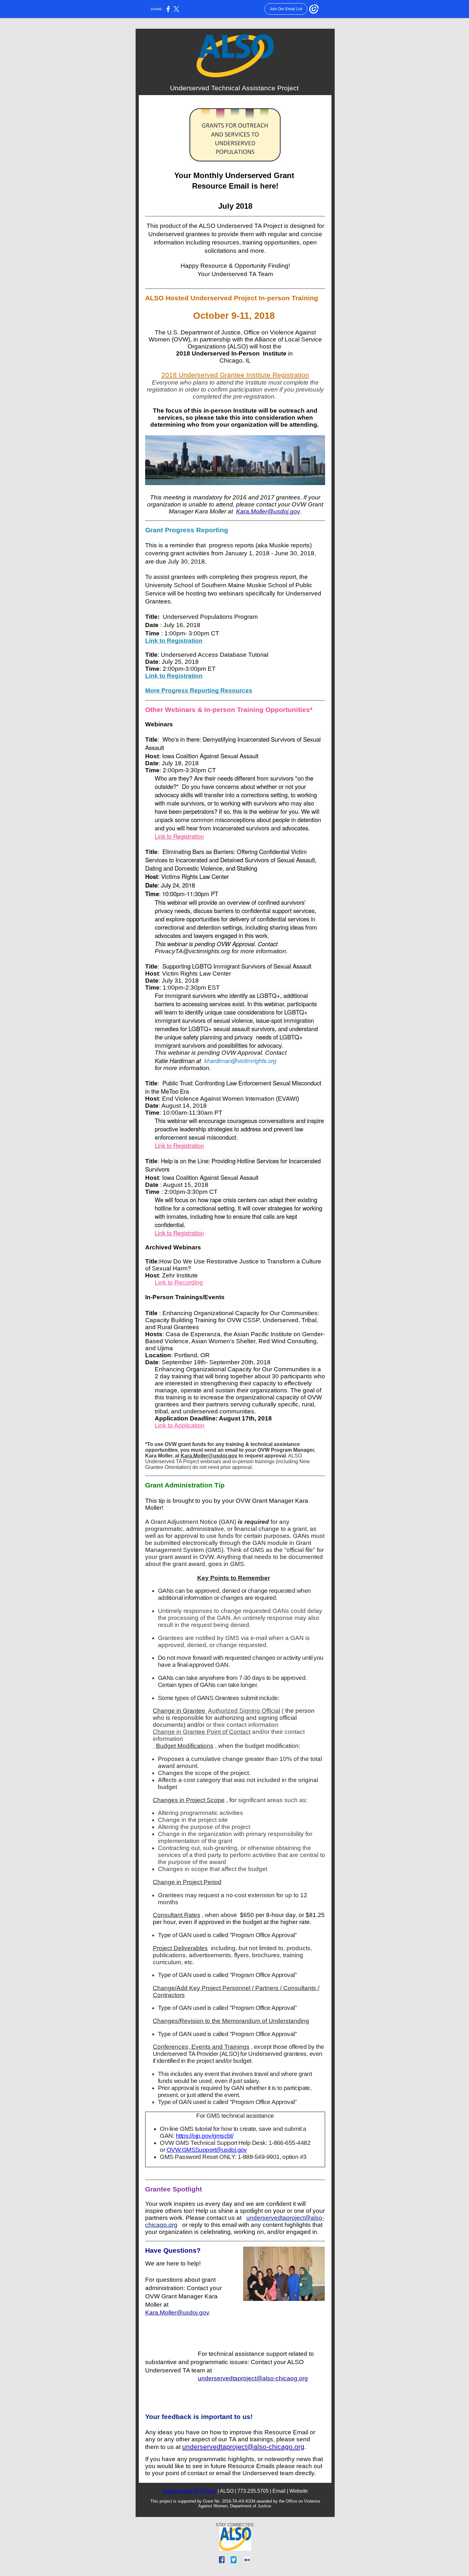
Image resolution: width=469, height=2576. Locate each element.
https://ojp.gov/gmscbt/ (205, 2136)
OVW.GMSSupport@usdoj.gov (207, 2150)
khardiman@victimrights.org (240, 1060)
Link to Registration (174, 641)
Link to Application (180, 1425)
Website (299, 2491)
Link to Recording (179, 1282)
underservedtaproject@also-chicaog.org (253, 2378)
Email (279, 2491)
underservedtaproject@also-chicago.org (243, 2447)
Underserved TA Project (189, 2491)
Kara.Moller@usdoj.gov (268, 511)
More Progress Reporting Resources (199, 690)
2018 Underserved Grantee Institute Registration (235, 375)
